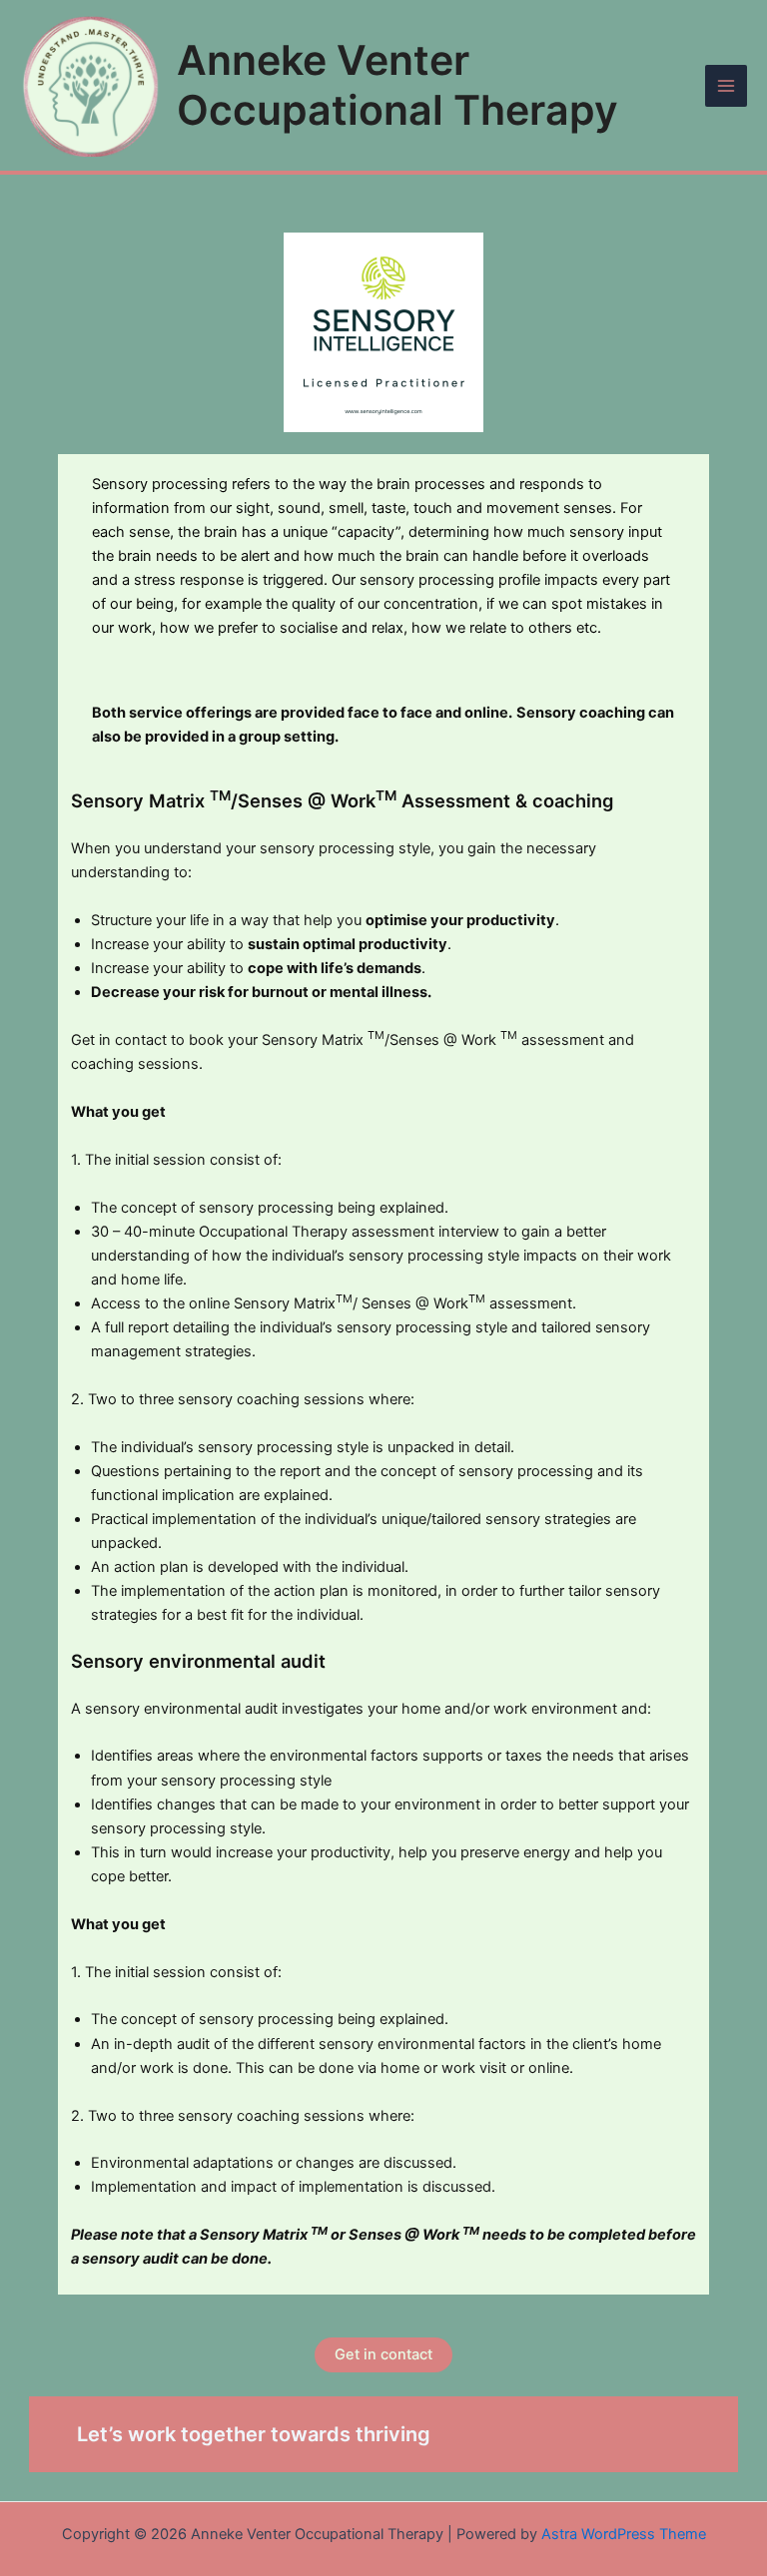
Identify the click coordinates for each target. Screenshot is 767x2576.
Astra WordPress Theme (624, 2534)
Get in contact (383, 2354)
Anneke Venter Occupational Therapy (397, 84)
